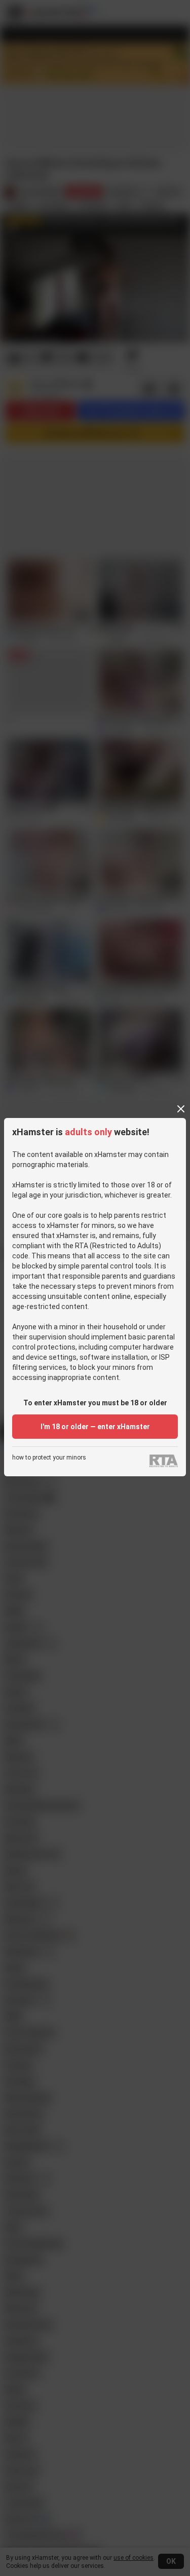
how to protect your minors (49, 1458)
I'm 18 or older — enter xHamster (95, 1427)
